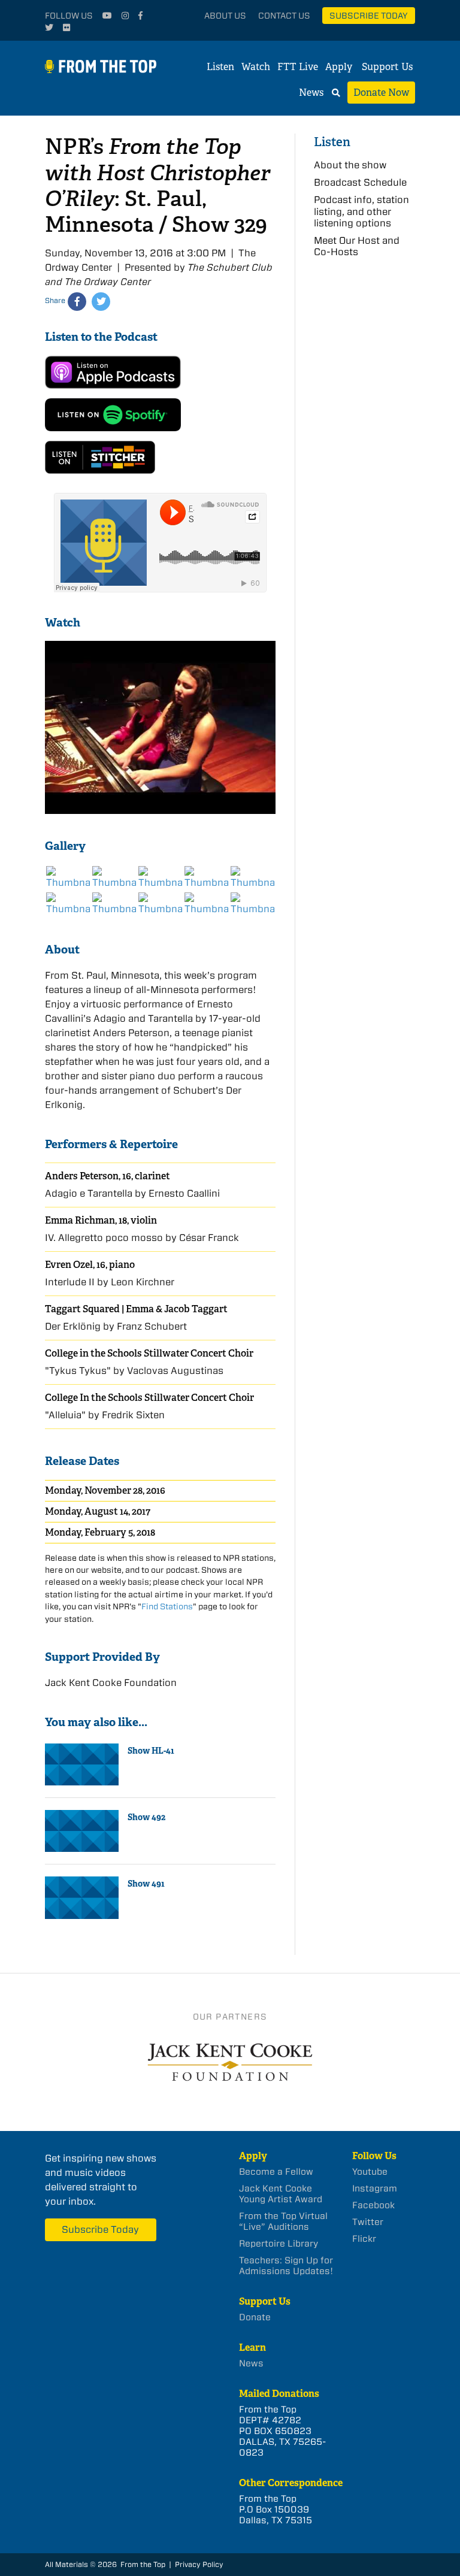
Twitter (368, 2222)
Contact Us (284, 16)
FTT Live (298, 67)
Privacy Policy (199, 2564)
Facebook (373, 2205)
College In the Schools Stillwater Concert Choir (149, 1398)
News (311, 93)
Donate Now (381, 93)
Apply (339, 67)
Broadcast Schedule (360, 182)
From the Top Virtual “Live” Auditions (283, 2221)
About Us (225, 16)
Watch (256, 67)
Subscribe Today (369, 16)
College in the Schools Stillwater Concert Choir (149, 1353)
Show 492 (146, 1817)
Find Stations (167, 1606)
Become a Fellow (276, 2172)
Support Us (387, 67)
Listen (220, 67)
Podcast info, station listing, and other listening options (361, 211)
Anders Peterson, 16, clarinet (108, 1176)
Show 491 (146, 1884)
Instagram (375, 2188)
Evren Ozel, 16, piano (90, 1265)
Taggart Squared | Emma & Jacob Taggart (136, 1309)
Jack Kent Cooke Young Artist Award (281, 2194)
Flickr (364, 2239)
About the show (350, 165)
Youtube (370, 2172)
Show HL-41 (151, 1751)
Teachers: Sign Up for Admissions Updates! (286, 2266)
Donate (255, 2317)
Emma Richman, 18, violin (101, 1220)
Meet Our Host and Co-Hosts (357, 246)
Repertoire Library (279, 2244)
